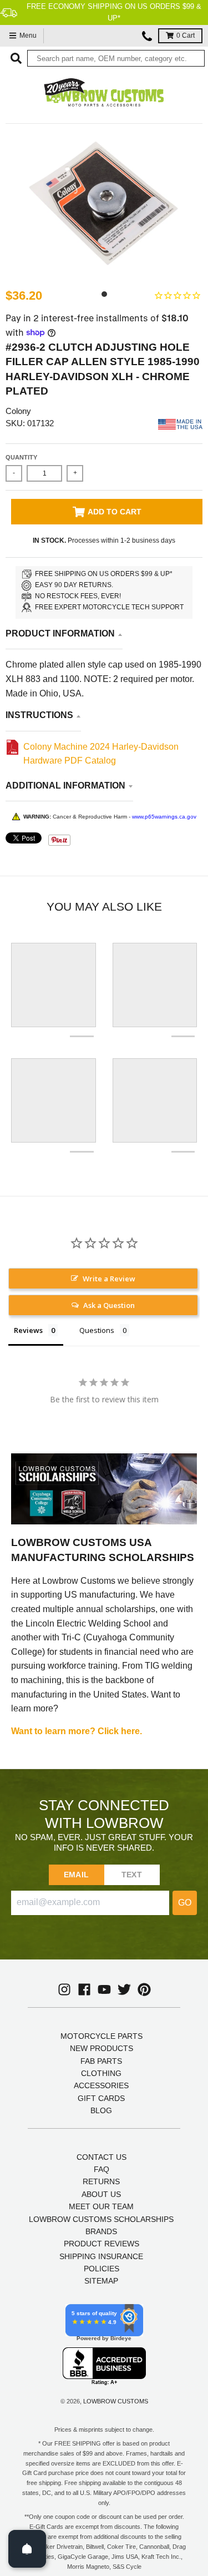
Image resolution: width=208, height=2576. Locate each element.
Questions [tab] (97, 1330)
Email (76, 1875)
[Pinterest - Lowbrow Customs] (144, 1989)
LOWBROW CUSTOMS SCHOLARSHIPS (101, 2219)
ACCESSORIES (101, 2085)
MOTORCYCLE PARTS (102, 2036)
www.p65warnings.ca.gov (164, 817)
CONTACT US (102, 2157)
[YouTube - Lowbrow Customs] (104, 1989)
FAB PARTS (101, 2061)
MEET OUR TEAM (101, 2206)
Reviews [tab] (28, 1330)
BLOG (101, 2110)
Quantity (21, 457)
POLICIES (102, 2269)
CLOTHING (101, 2073)
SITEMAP (101, 2281)
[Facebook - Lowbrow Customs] (84, 1989)
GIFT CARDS (101, 2098)
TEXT (132, 1875)
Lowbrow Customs (116, 2401)
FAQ (102, 2169)
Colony (18, 411)
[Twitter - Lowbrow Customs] (124, 1989)
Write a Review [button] (109, 1279)
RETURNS (101, 2181)
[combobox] (116, 58)
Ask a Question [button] (109, 1305)
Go (185, 1903)
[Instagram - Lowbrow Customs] (64, 1989)
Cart (186, 36)
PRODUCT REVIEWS (102, 2244)
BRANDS (101, 2231)
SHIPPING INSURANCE (101, 2256)
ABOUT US (101, 2194)
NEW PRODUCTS (102, 2048)
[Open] (27, 2549)
